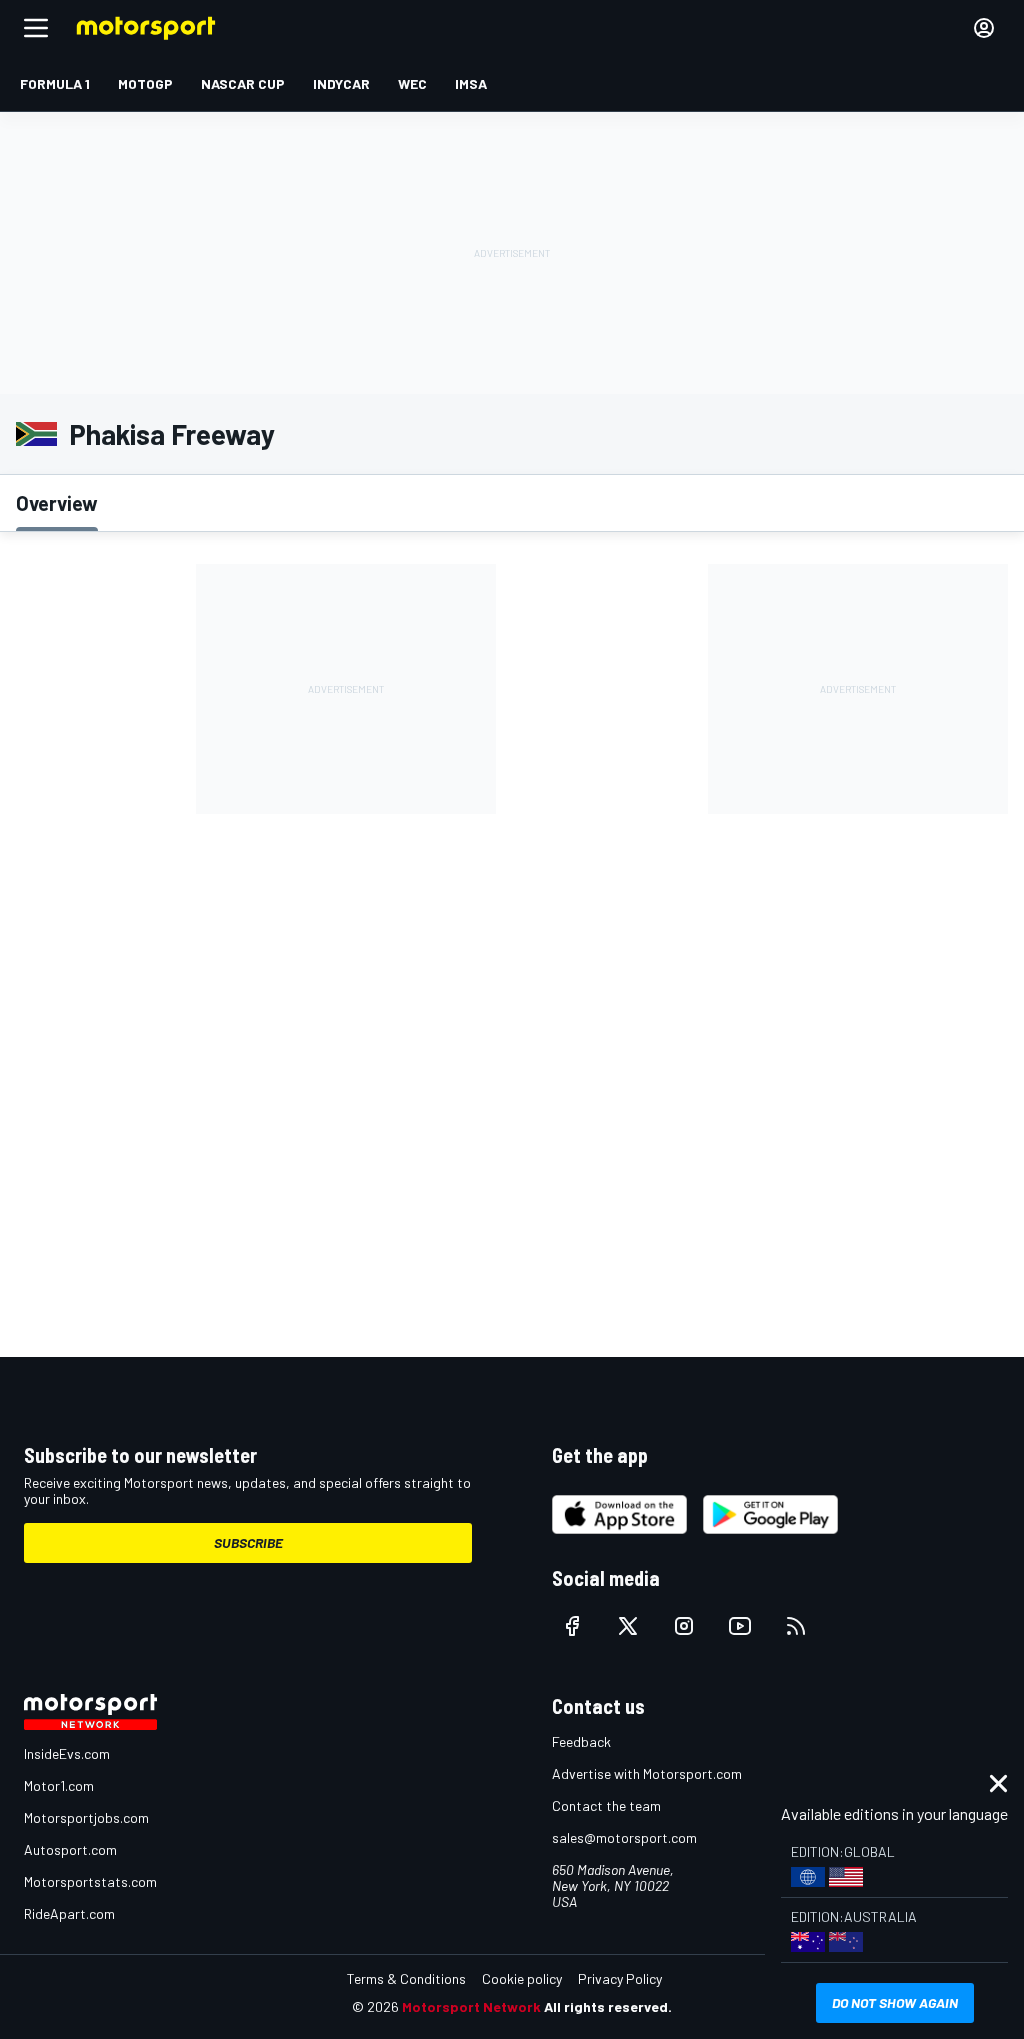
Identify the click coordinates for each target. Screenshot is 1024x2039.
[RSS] (796, 1626)
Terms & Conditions (406, 1978)
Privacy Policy (620, 1978)
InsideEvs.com (67, 1753)
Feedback (581, 1741)
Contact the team (606, 1805)
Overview (57, 503)
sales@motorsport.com (624, 1837)
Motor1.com (59, 1785)
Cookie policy (522, 1978)
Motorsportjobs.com (86, 1817)
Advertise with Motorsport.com (647, 1773)
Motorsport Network (471, 2006)
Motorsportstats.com (90, 1881)
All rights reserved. (608, 2006)
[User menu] (984, 28)
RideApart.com (69, 1913)
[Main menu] (36, 28)
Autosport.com (70, 1849)
